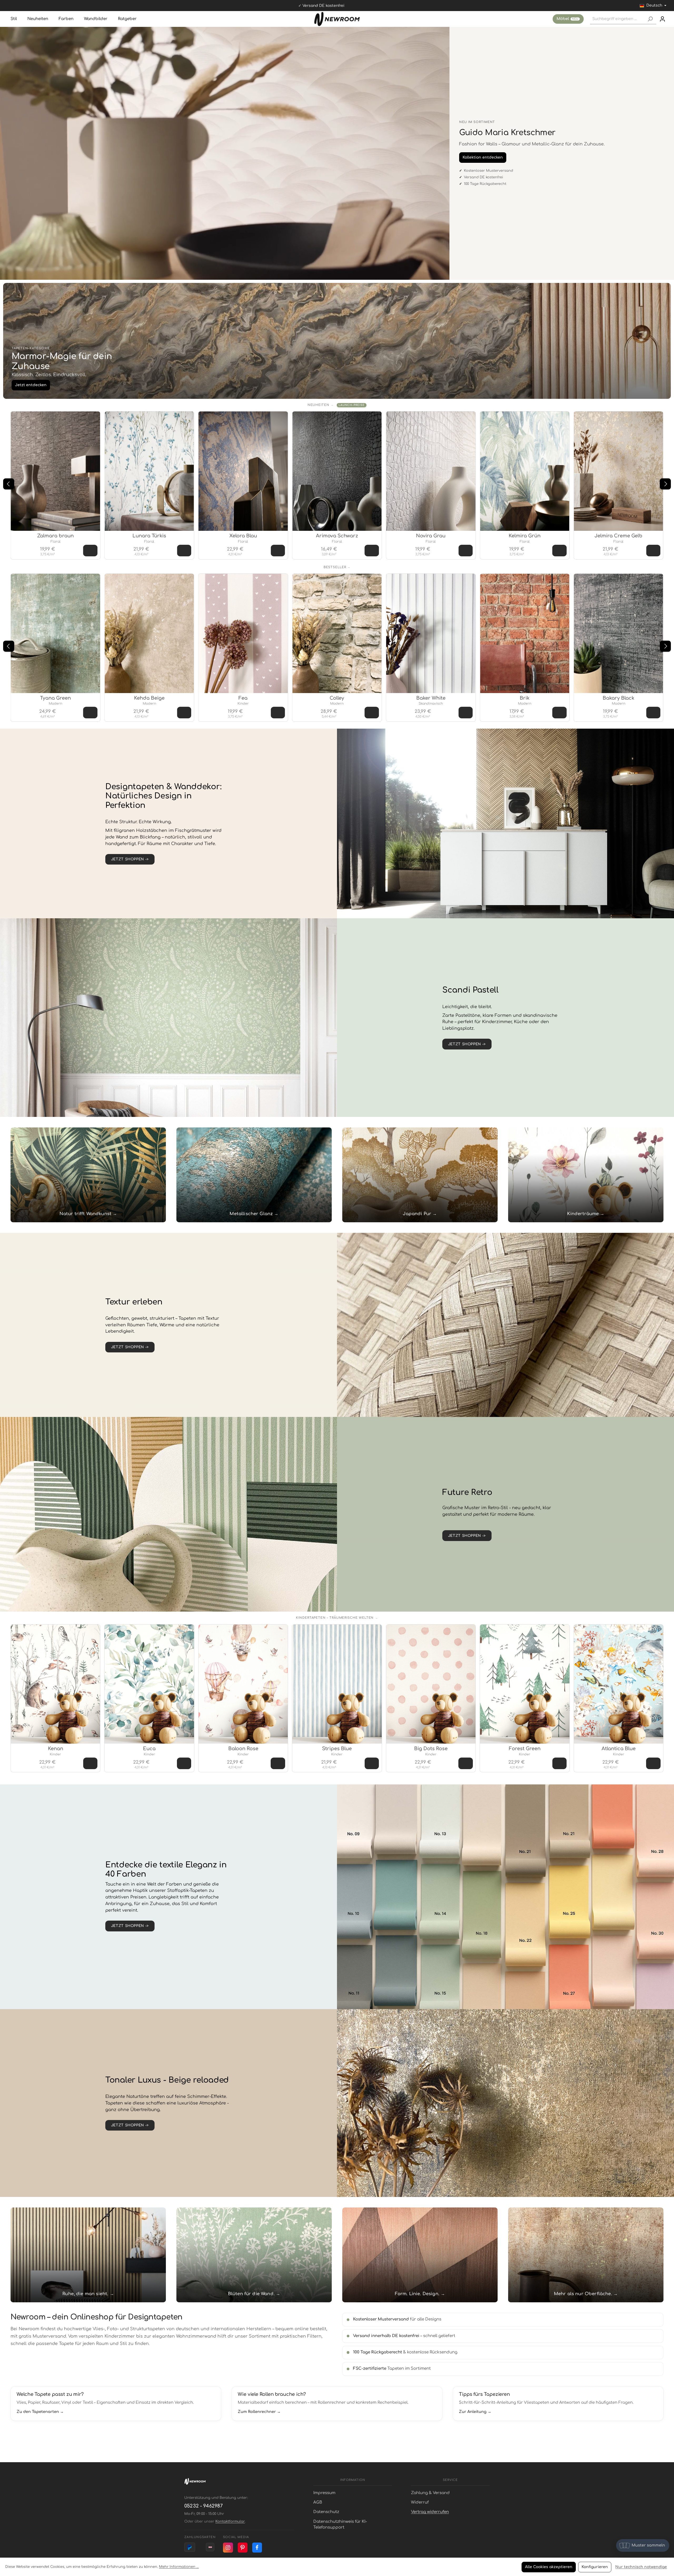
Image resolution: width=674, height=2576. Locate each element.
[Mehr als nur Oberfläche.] (586, 2255)
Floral (56, 542)
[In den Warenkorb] (90, 551)
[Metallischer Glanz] (254, 1175)
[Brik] (525, 633)
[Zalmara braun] (55, 471)
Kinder (243, 704)
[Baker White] (431, 633)
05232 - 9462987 (204, 2506)
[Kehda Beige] (149, 633)
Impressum (324, 2493)
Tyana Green (55, 698)
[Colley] (337, 633)
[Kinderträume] (586, 1175)
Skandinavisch (431, 704)
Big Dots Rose (431, 1749)
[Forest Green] (525, 1684)
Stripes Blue (337, 1749)
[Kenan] (55, 1684)
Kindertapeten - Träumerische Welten (335, 1618)
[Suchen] (650, 19)
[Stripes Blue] (337, 1684)
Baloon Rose (243, 1749)
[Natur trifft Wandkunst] (88, 1175)
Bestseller (335, 567)
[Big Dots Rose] (431, 1684)
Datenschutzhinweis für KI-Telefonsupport (340, 2525)
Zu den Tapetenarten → (40, 2412)
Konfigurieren (595, 2567)
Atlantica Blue (619, 1749)
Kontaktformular (230, 2521)
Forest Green (525, 1749)
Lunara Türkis (149, 536)
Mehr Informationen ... (179, 2567)
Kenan (56, 1749)
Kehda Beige (149, 698)
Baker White (431, 698)
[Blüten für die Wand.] (254, 2255)
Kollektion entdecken (483, 157)
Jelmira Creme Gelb (618, 536)
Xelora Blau (243, 536)
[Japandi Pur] (420, 1175)
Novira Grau (431, 536)
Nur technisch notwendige (641, 2567)
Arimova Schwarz (337, 536)
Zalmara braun (55, 536)
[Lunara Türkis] (149, 471)
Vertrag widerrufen (430, 2512)
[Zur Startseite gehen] (337, 19)
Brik (525, 698)
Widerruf (420, 2502)
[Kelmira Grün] (525, 471)
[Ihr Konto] (662, 19)
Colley (337, 698)
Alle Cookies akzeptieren (549, 2567)
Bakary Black (618, 698)
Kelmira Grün (525, 536)
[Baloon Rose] (243, 1684)
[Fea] (243, 633)
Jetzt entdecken (31, 385)
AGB (318, 2502)
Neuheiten (318, 405)
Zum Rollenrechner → (259, 2412)
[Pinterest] (243, 2548)
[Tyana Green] (55, 633)
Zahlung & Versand (430, 2493)
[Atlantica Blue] (619, 1684)
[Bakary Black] (618, 633)
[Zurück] (9, 484)
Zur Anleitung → (475, 2412)
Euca (149, 1749)
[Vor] (665, 484)
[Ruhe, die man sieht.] (88, 2255)
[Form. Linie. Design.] (420, 2255)
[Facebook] (257, 2548)
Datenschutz (326, 2512)
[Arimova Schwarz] (337, 471)
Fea (243, 698)
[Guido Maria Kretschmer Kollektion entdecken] (225, 153)
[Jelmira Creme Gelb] (618, 471)
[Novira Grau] (431, 471)
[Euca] (149, 1684)
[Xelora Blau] (243, 471)
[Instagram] (228, 2548)
